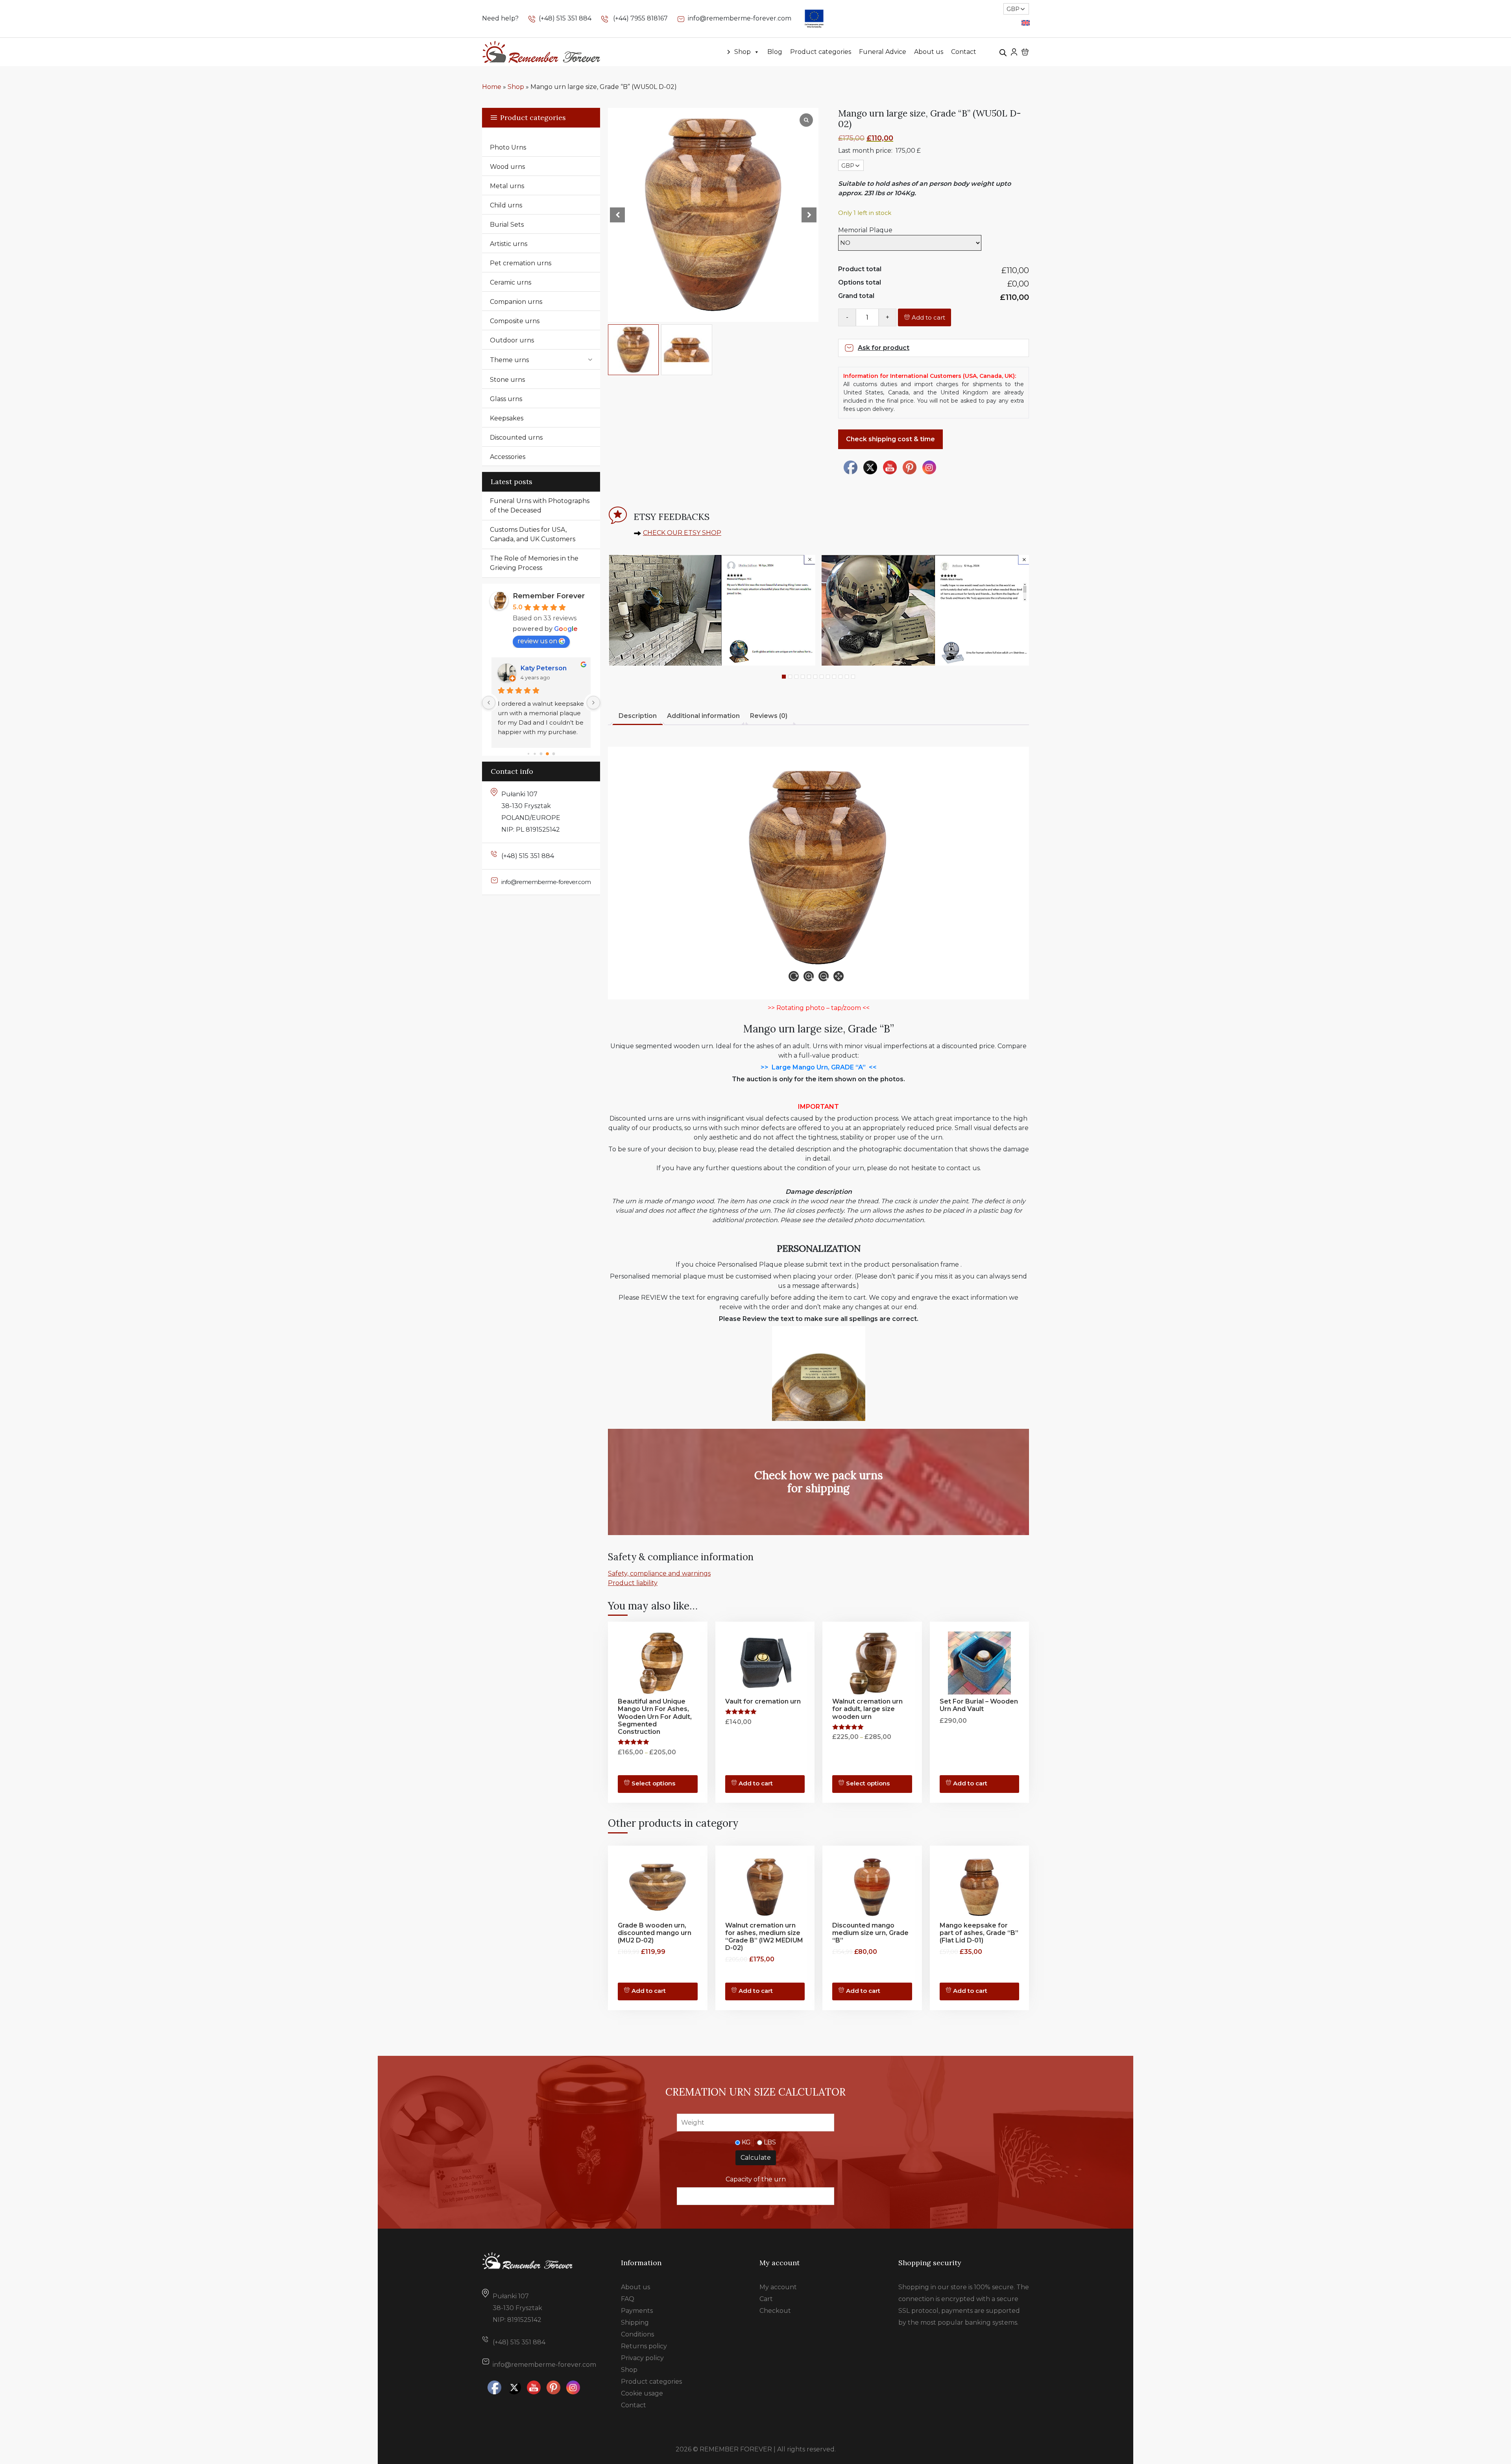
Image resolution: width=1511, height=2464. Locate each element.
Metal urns (507, 186)
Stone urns (507, 380)
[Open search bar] (1003, 52)
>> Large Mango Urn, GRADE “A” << (819, 1067)
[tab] (638, 717)
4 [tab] (803, 677)
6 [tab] (815, 677)
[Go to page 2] (541, 754)
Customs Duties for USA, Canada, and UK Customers (533, 534)
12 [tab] (853, 677)
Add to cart (928, 317)
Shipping (635, 2322)
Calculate (756, 2158)
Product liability (633, 1583)
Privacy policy (642, 2358)
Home (492, 87)
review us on (537, 641)
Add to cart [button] (863, 1991)
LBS (770, 2142)
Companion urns (516, 302)
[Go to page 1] (535, 753)
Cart (766, 2299)
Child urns (506, 205)
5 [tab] (809, 677)
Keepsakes (507, 418)
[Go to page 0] (528, 753)
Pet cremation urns (521, 263)
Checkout (775, 2311)
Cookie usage (642, 2393)
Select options (653, 1783)
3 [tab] (796, 677)
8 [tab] (828, 677)
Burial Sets (507, 225)
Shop (743, 52)
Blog (775, 52)
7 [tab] (822, 677)
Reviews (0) (769, 716)
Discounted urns (516, 437)
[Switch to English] (1026, 23)
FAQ (628, 2299)
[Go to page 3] (548, 754)
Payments (637, 2311)
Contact (964, 52)
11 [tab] (847, 677)
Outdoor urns (512, 340)
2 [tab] (790, 677)
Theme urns (509, 360)
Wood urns (507, 167)
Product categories (821, 52)
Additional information (703, 716)
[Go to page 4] (554, 754)
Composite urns (515, 321)
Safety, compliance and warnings (659, 1573)
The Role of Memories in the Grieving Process (534, 563)
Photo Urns (508, 147)
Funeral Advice (883, 52)
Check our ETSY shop (682, 533)
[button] (809, 215)
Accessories (508, 457)
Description (638, 716)
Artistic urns (509, 244)
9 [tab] (834, 677)
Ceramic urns (511, 282)
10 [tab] (840, 677)
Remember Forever (549, 596)
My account (778, 2287)
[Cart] (1025, 52)
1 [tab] (784, 677)
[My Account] (1014, 52)
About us (929, 52)
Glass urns (506, 399)
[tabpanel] (712, 610)
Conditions (637, 2334)
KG (746, 2142)
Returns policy (644, 2346)
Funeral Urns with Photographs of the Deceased (540, 506)
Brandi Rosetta (545, 668)
